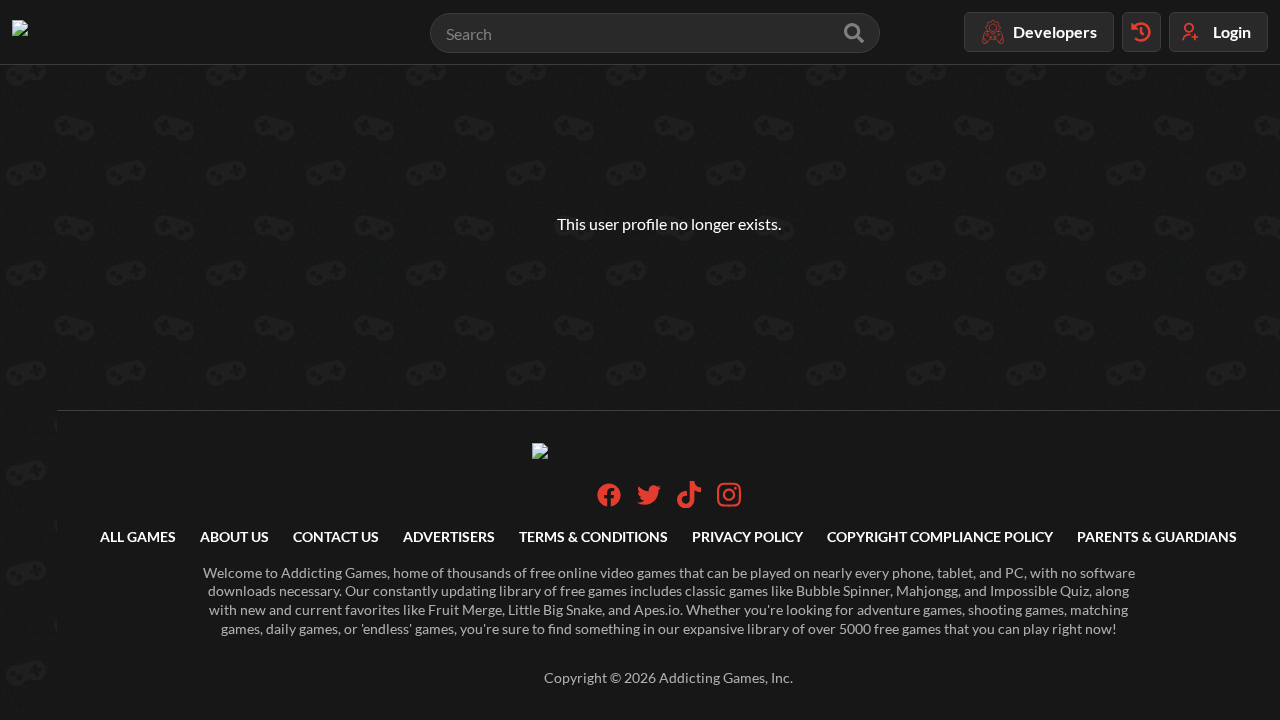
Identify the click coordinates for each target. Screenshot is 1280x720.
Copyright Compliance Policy (940, 536)
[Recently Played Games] (1141, 32)
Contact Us (336, 536)
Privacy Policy (747, 536)
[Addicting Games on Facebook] (609, 501)
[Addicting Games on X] (649, 501)
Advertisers (449, 536)
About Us (234, 536)
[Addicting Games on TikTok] (689, 502)
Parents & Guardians (1157, 536)
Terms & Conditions (593, 536)
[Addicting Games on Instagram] (729, 502)
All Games (138, 536)
